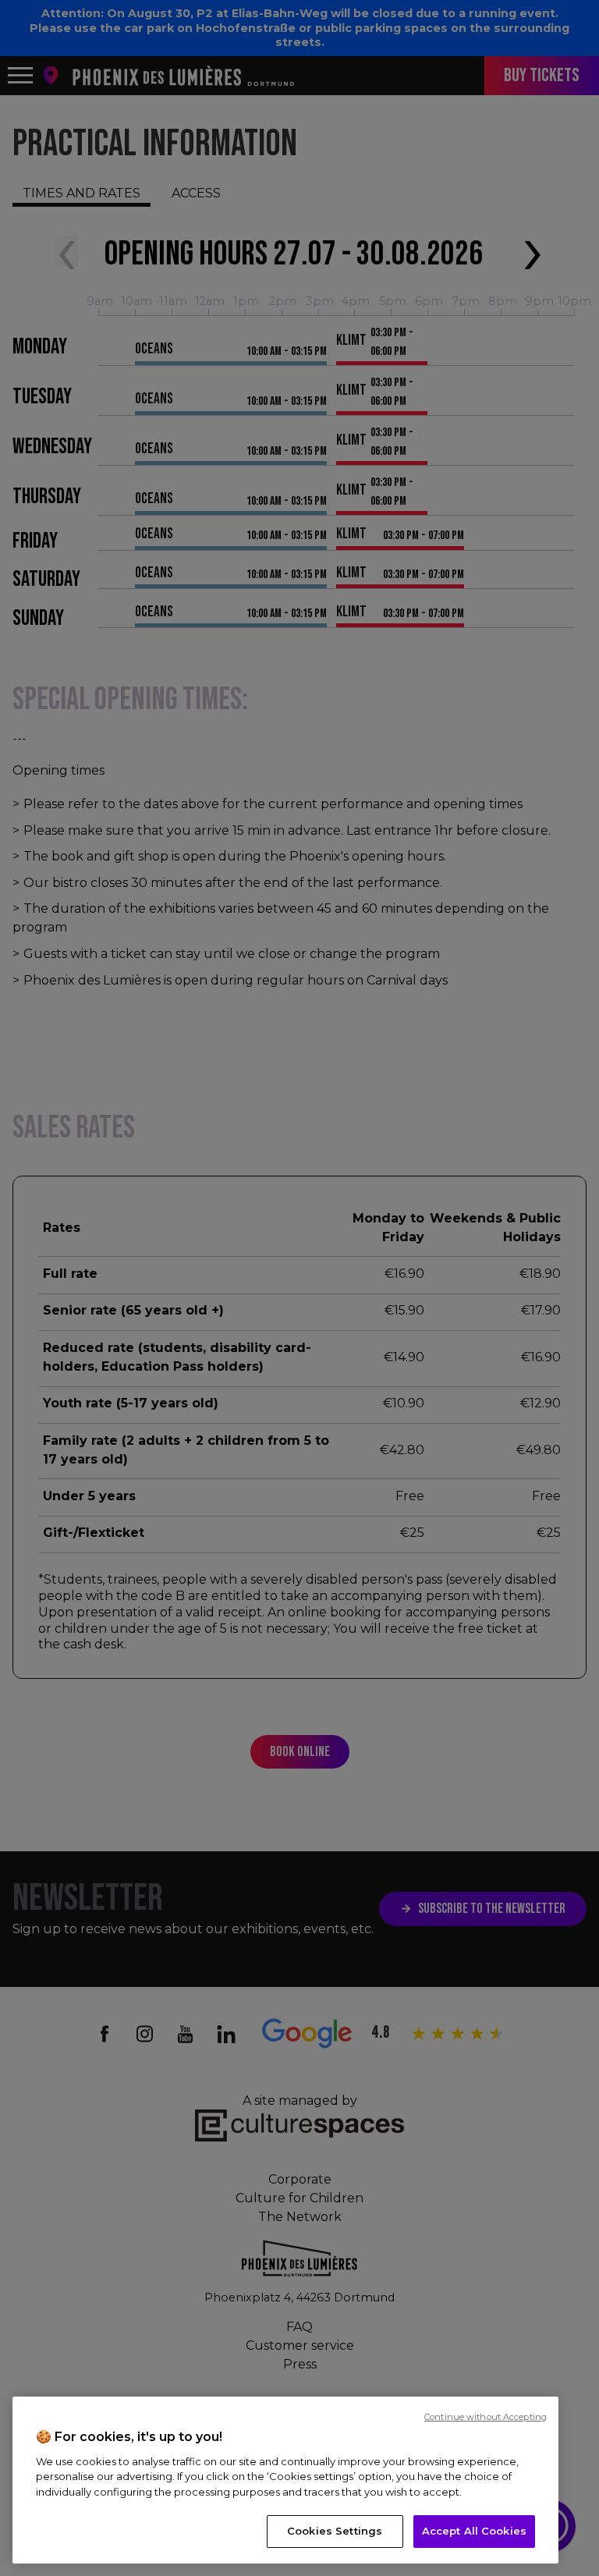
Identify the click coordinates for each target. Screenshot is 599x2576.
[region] (285, 2480)
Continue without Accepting (486, 2417)
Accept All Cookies (474, 2531)
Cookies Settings (335, 2531)
